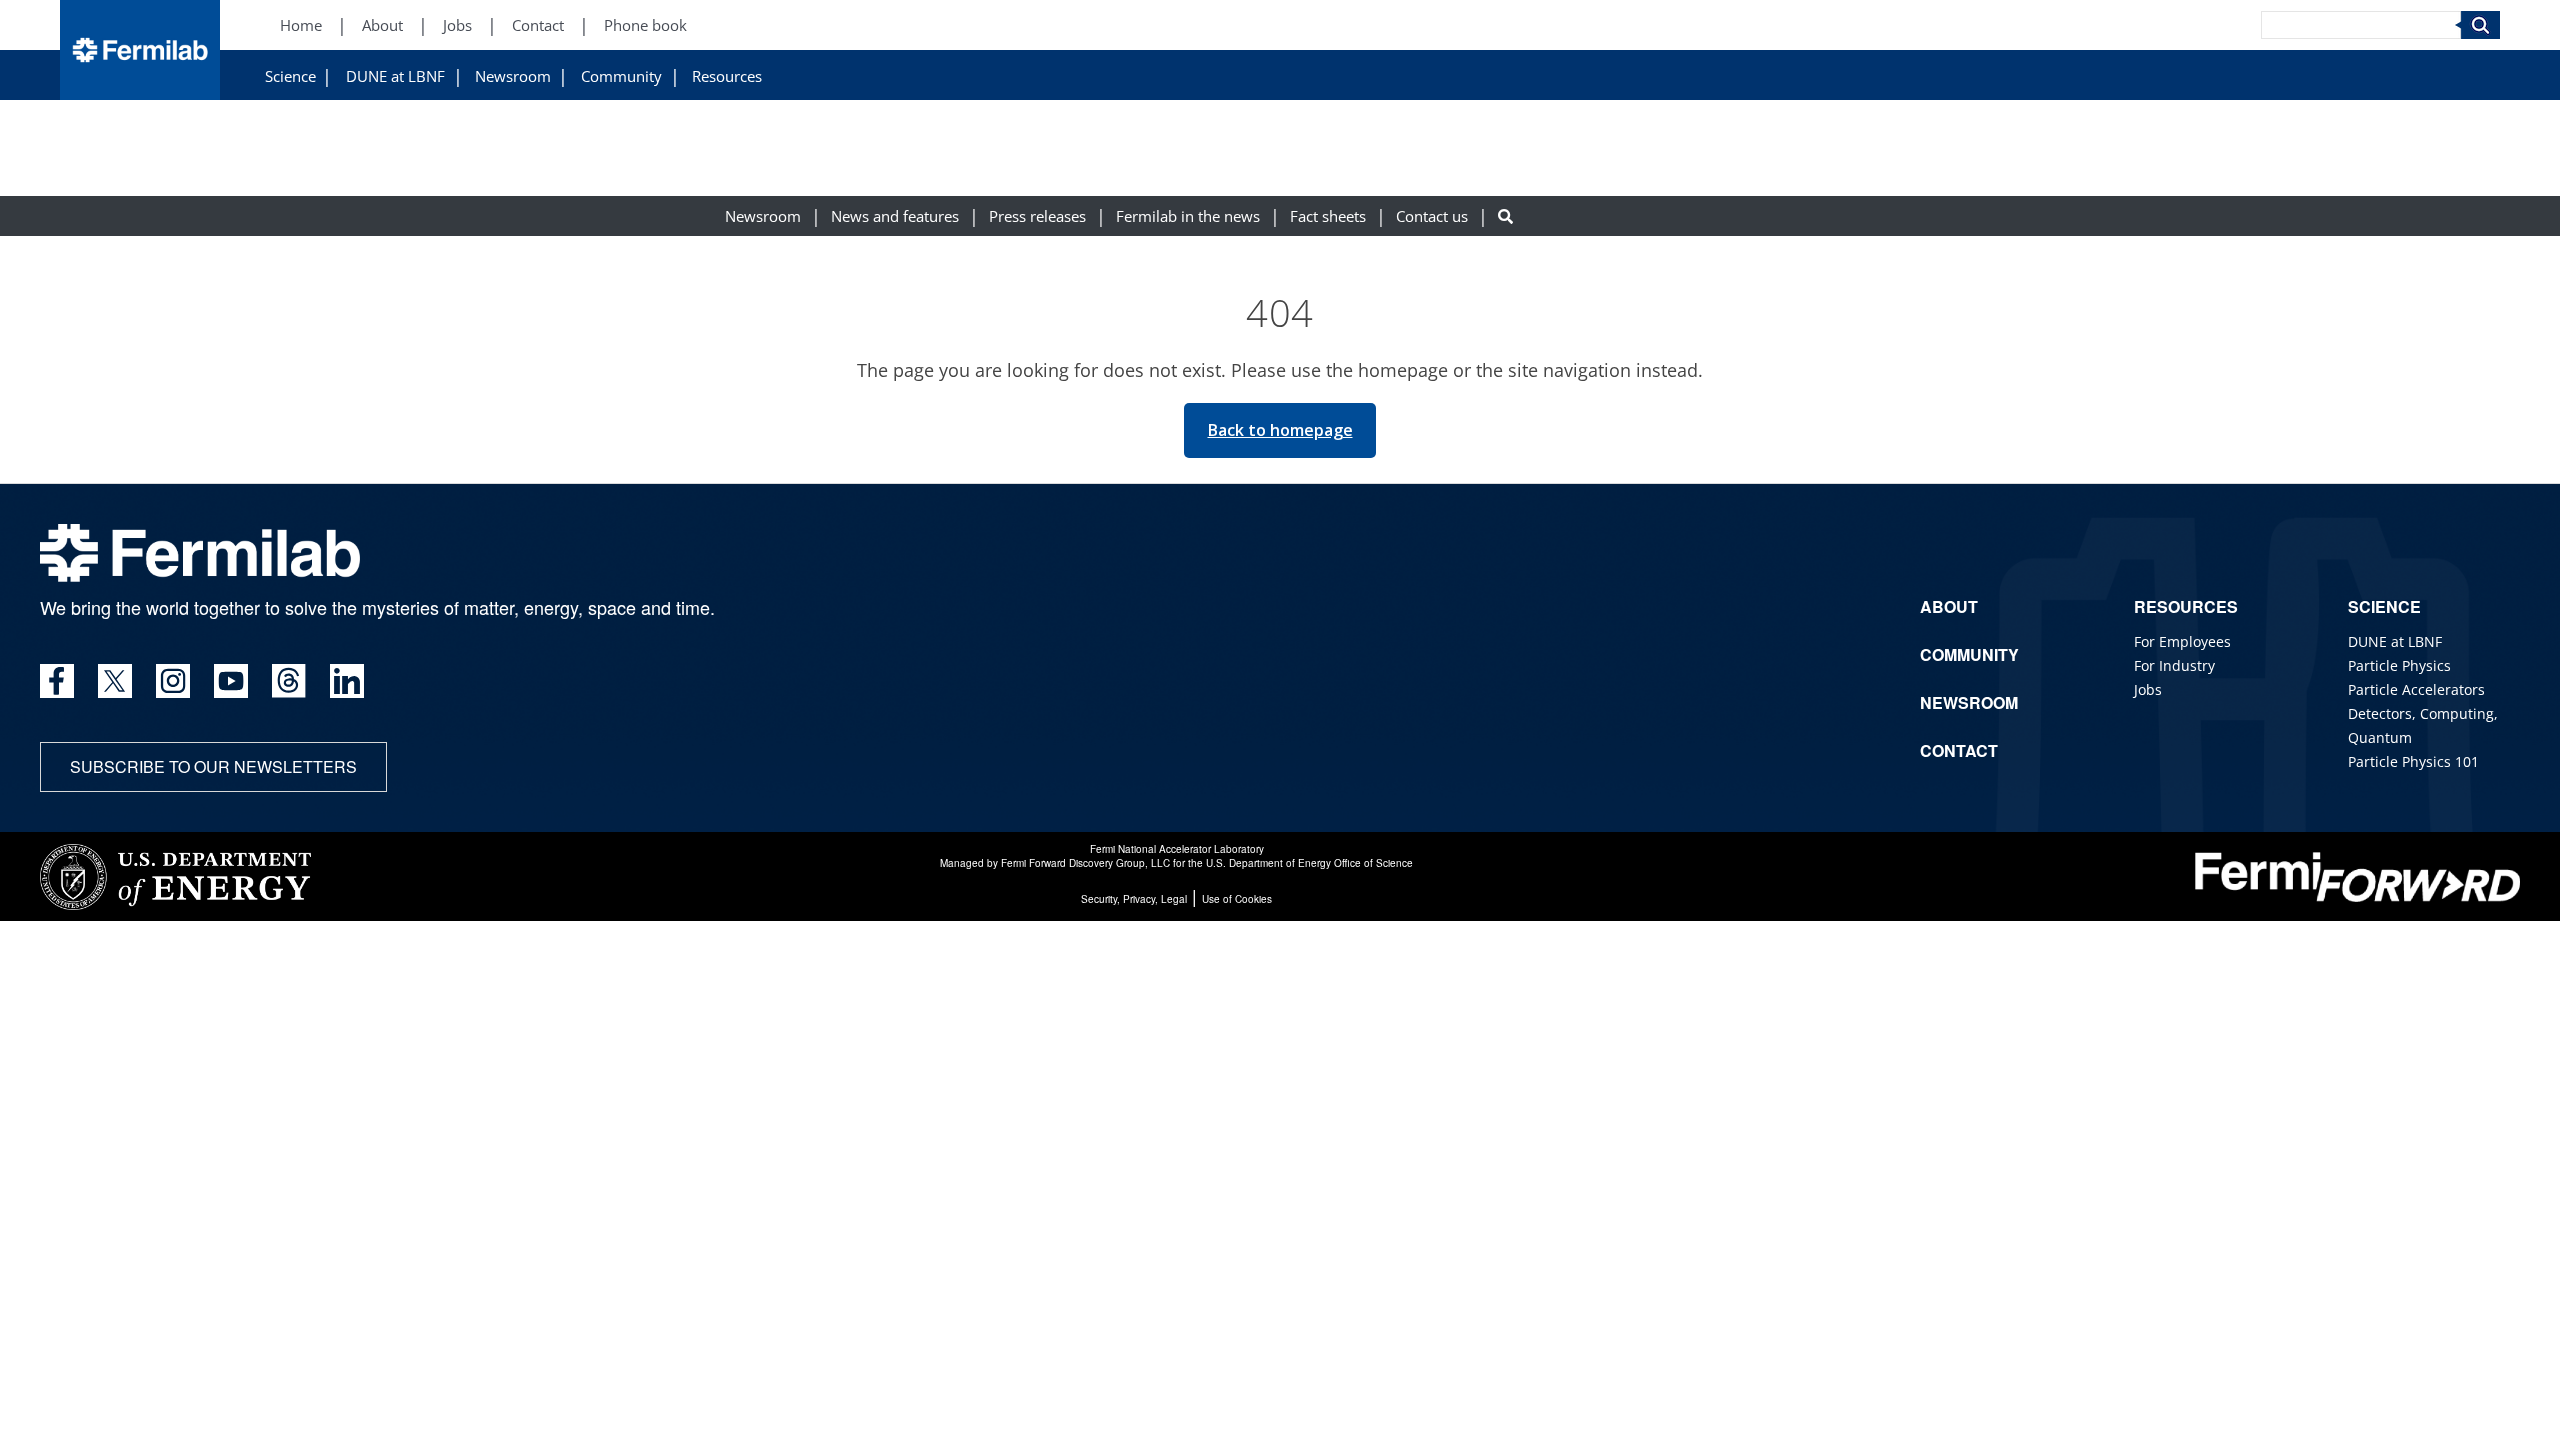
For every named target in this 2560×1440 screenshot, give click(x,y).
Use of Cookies (1237, 899)
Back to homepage (1280, 430)
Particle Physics (2399, 665)
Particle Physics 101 (2413, 761)
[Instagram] (173, 681)
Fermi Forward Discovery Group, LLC (1085, 863)
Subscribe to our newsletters (213, 766)
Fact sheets (1328, 216)
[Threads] (289, 681)
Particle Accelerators (2416, 689)
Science (290, 76)
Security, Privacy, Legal (1134, 899)
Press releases (1037, 216)
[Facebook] (57, 681)
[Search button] (1505, 216)
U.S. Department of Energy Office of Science (1309, 863)
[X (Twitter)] (115, 681)
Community (621, 76)
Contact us (1432, 216)
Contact (538, 25)
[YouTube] (231, 681)
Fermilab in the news (1188, 216)
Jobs (457, 25)
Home (301, 25)
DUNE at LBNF (395, 76)
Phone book (645, 25)
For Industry (2174, 665)
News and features (895, 216)
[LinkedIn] (347, 681)
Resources (727, 76)
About (382, 25)
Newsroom (513, 76)
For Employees (2182, 641)
